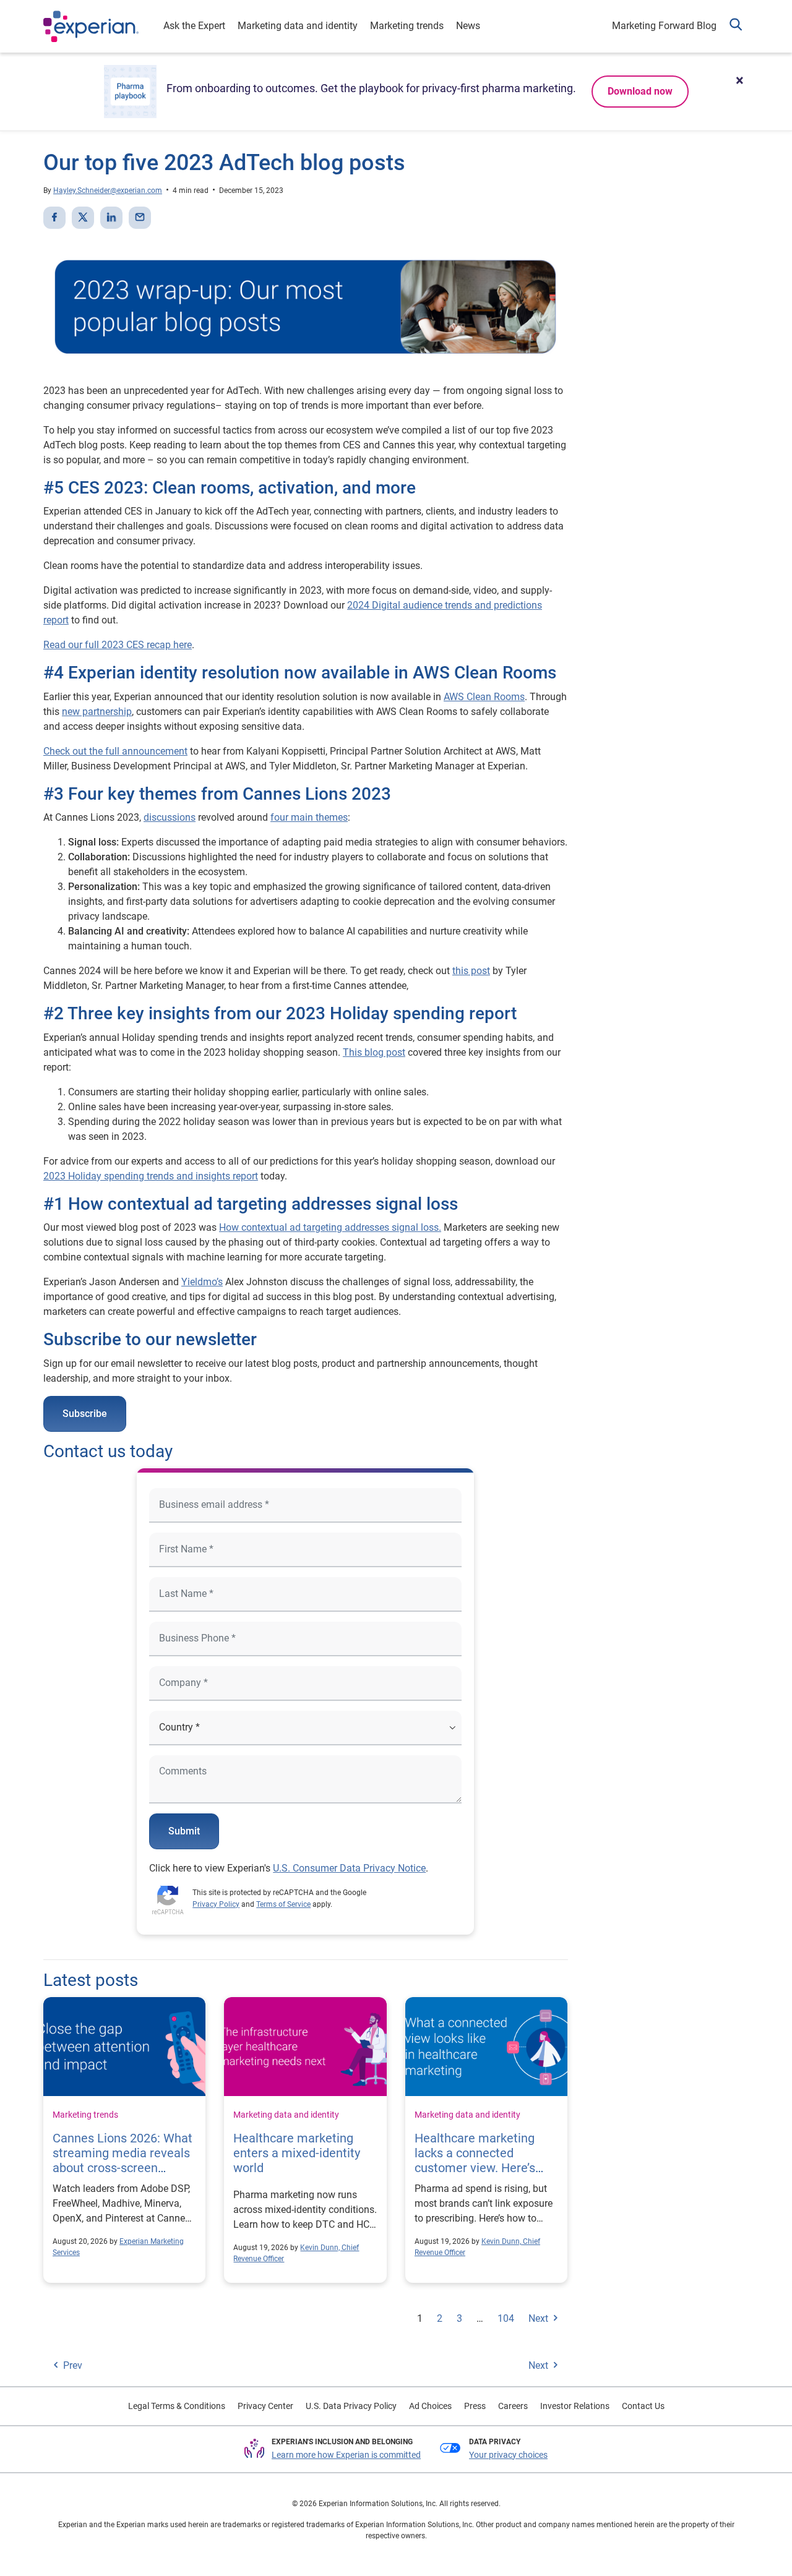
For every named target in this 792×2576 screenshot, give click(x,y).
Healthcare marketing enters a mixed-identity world (297, 2153)
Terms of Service (283, 1904)
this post (471, 971)
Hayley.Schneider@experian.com (108, 190)
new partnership (97, 712)
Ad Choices (430, 2406)
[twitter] (83, 218)
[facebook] (54, 218)
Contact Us (643, 2406)
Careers (513, 2406)
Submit (184, 1831)
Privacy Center (265, 2406)
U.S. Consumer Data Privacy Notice (349, 1868)
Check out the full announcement (115, 751)
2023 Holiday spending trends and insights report (151, 1176)
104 (506, 2318)
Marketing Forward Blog (664, 26)
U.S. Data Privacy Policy (351, 2406)
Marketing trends (407, 26)
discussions (170, 817)
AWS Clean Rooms (484, 697)
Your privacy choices (508, 2455)
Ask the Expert (194, 26)
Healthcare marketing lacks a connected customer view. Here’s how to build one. (475, 2160)
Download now (640, 91)
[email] (140, 218)
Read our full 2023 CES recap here (118, 645)
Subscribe (85, 1414)
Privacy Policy (216, 1904)
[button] (736, 26)
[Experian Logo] (91, 27)
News (468, 26)
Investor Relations (575, 2406)
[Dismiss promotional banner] (739, 80)
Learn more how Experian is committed (346, 2455)
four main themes (309, 817)
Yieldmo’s (202, 1282)
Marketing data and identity (298, 26)
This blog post (374, 1052)
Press (475, 2406)
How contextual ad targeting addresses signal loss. (330, 1227)
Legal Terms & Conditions (177, 2406)
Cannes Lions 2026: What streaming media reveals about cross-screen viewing (123, 2160)
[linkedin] (111, 218)
